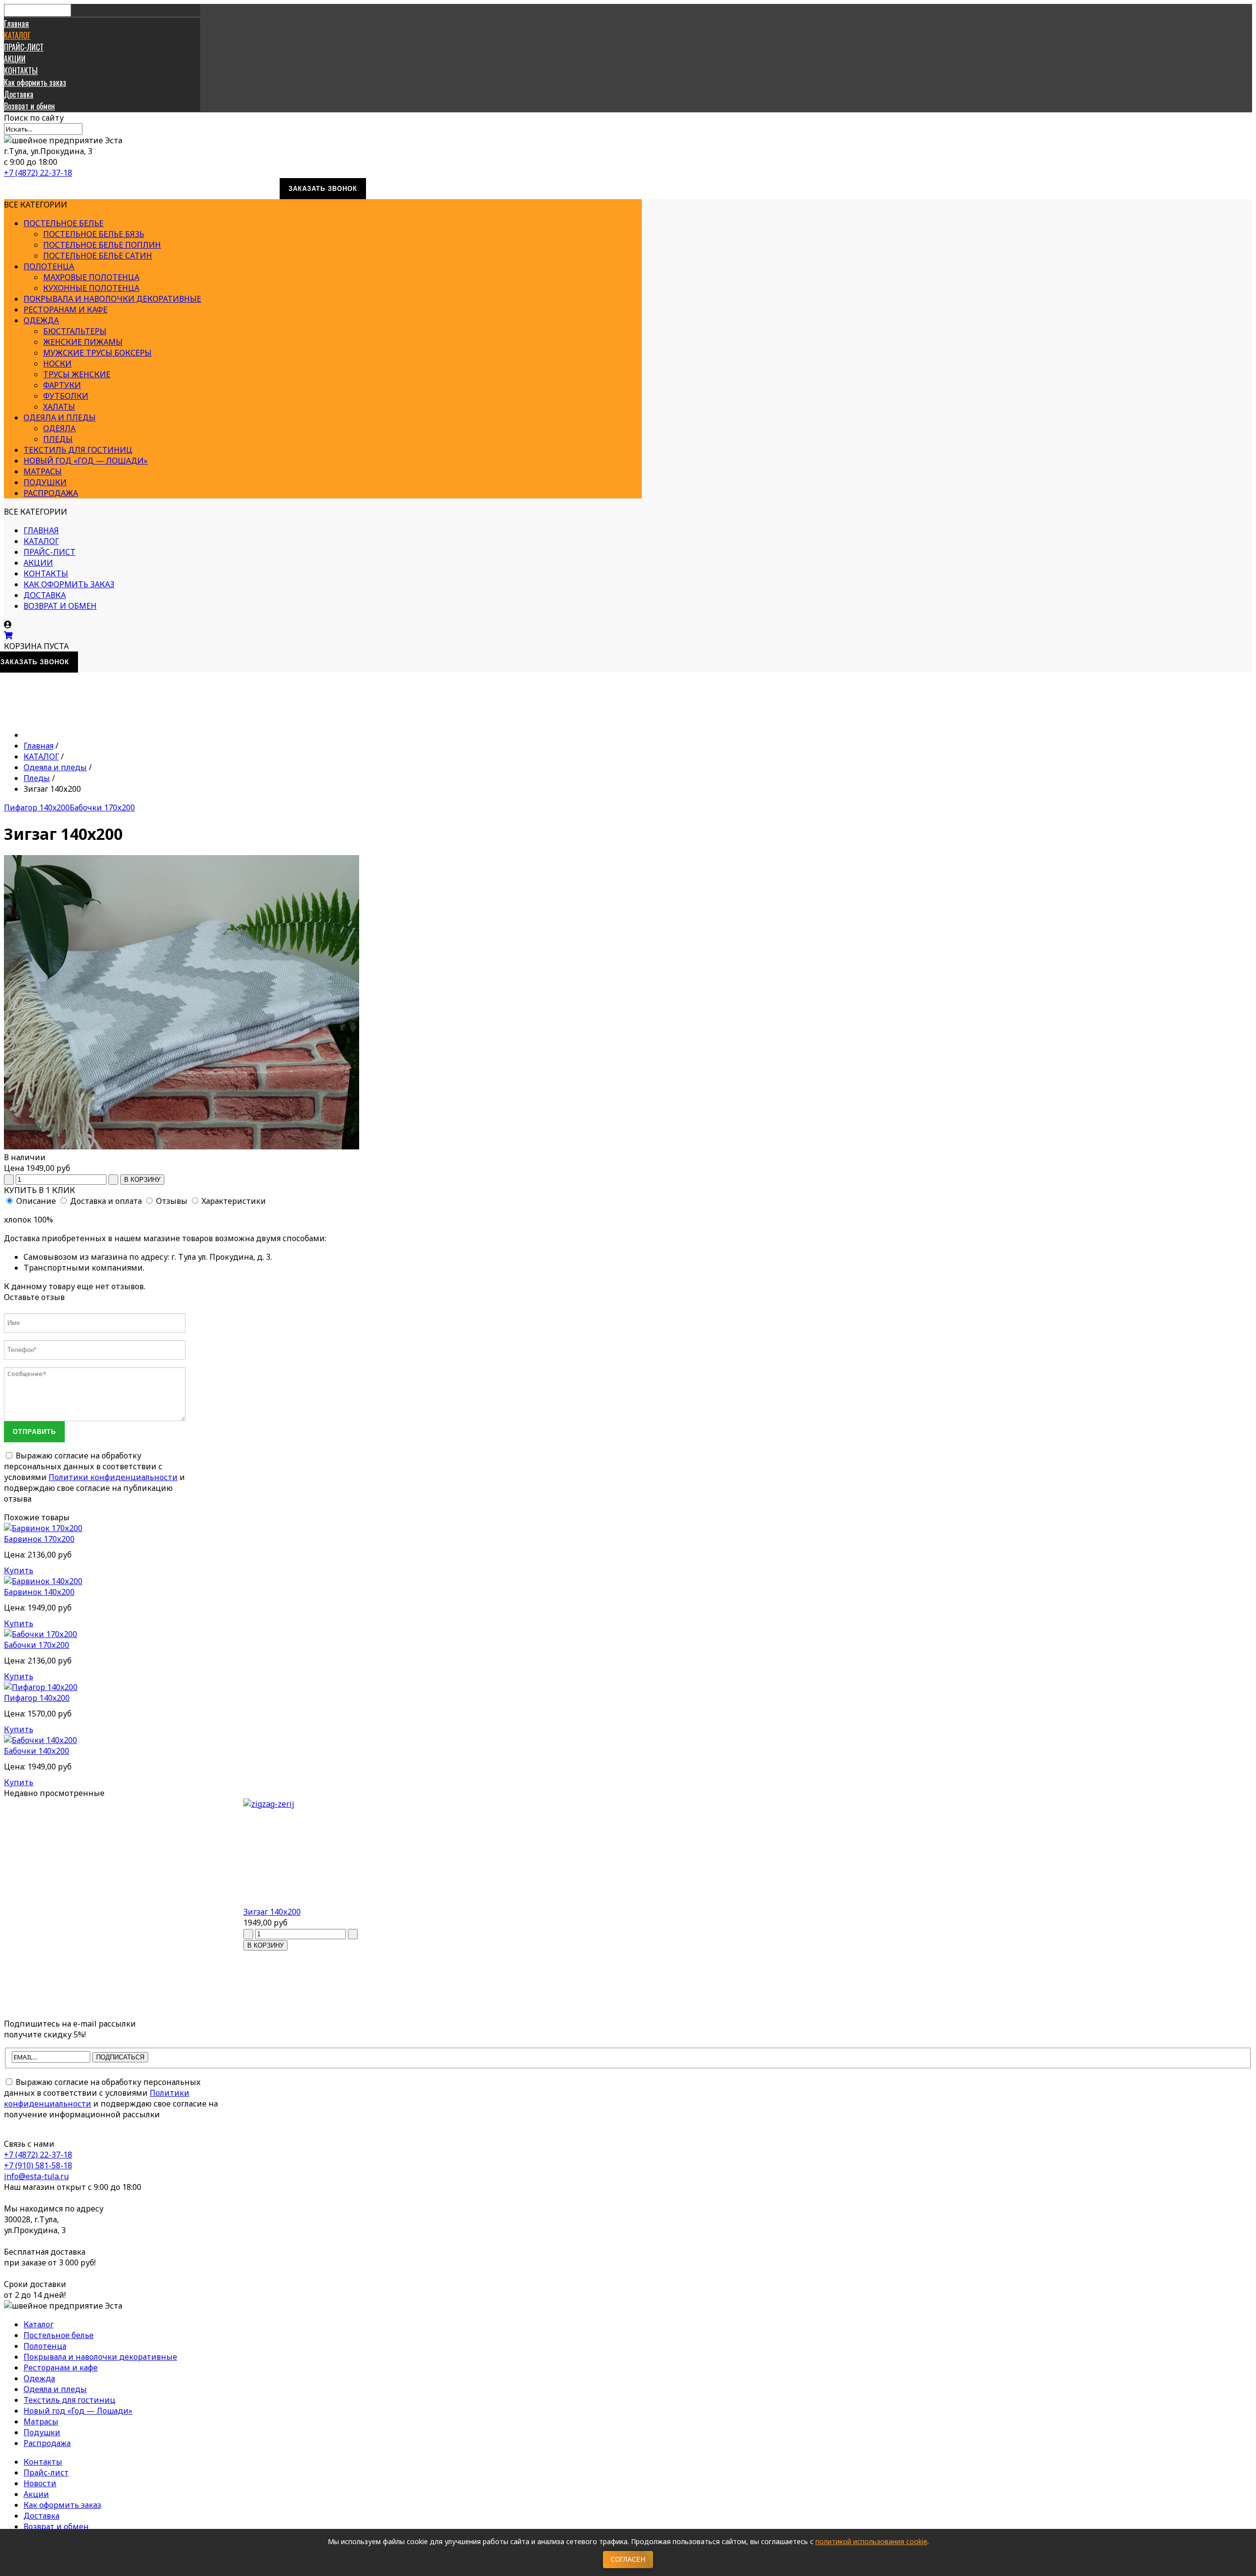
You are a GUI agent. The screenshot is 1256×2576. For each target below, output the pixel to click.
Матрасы (43, 471)
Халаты (59, 407)
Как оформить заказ (35, 82)
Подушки (45, 482)
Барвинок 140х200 (39, 1592)
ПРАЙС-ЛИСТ (24, 47)
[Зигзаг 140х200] (323, 1852)
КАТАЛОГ (17, 35)
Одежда (41, 320)
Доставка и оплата (106, 1201)
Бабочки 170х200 (102, 807)
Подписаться (120, 2057)
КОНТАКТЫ (21, 71)
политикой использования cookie (871, 2541)
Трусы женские (77, 374)
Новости (40, 2483)
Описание (36, 1201)
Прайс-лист (46, 2472)
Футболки (66, 396)
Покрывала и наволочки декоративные (112, 299)
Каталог (39, 2324)
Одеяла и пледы (60, 417)
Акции (36, 2494)
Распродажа (51, 493)
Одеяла (59, 428)
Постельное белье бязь (94, 234)
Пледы (58, 439)
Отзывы (172, 1201)
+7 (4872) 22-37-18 (38, 173)
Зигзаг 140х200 (272, 1912)
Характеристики (234, 1201)
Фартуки (62, 385)
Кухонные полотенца (91, 288)
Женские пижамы (83, 342)
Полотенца (49, 266)
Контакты (43, 2462)
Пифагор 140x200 (37, 807)
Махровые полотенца (91, 277)
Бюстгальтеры (75, 331)
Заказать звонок (323, 189)
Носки (57, 364)
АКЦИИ (15, 59)
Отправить (34, 1432)
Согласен (628, 2560)
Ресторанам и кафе (65, 310)
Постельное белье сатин (98, 256)
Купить (19, 1570)
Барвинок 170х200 (39, 1539)
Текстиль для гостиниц (78, 450)
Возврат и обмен (29, 106)
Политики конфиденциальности (113, 1477)
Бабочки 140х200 (37, 1751)
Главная (16, 24)
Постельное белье (64, 223)
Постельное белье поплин (102, 245)
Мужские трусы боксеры (97, 353)
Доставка (19, 94)
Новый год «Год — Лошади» (86, 461)
